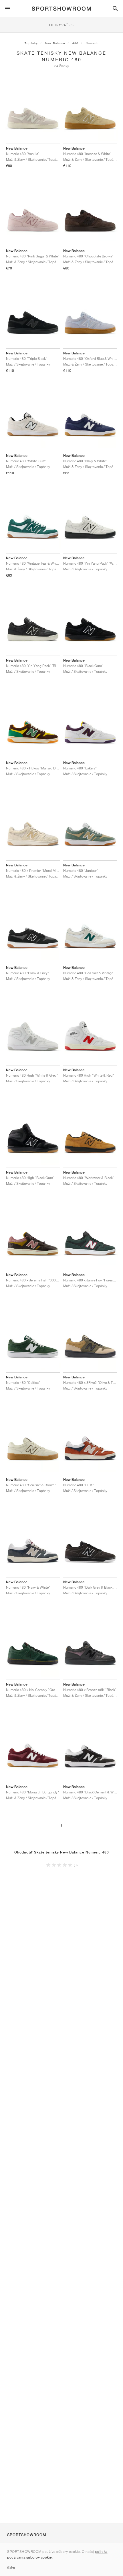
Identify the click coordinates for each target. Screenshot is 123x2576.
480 (75, 43)
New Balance (55, 43)
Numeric (92, 43)
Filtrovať (61, 25)
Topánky (31, 43)
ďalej (11, 2567)
